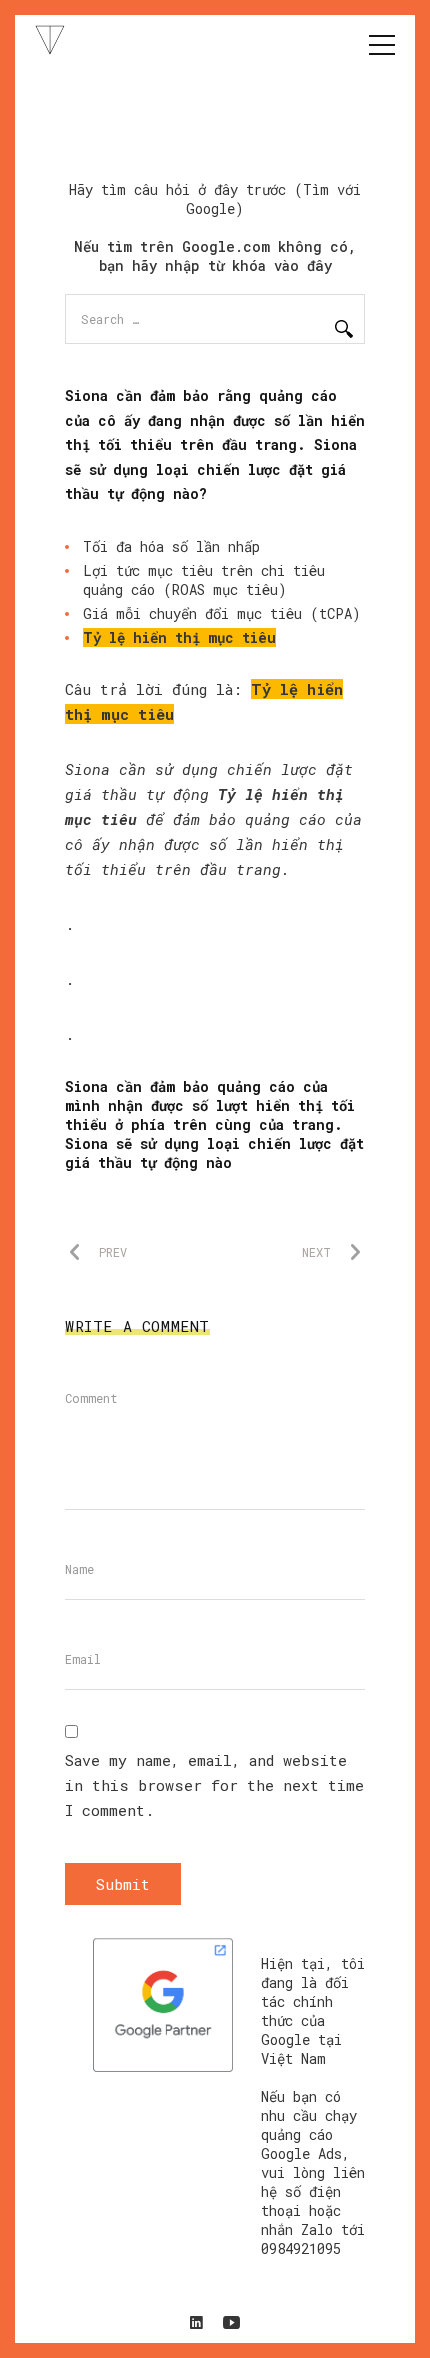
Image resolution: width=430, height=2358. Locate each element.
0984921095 (301, 2248)
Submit (123, 1884)
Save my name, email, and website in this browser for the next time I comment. (214, 1785)
